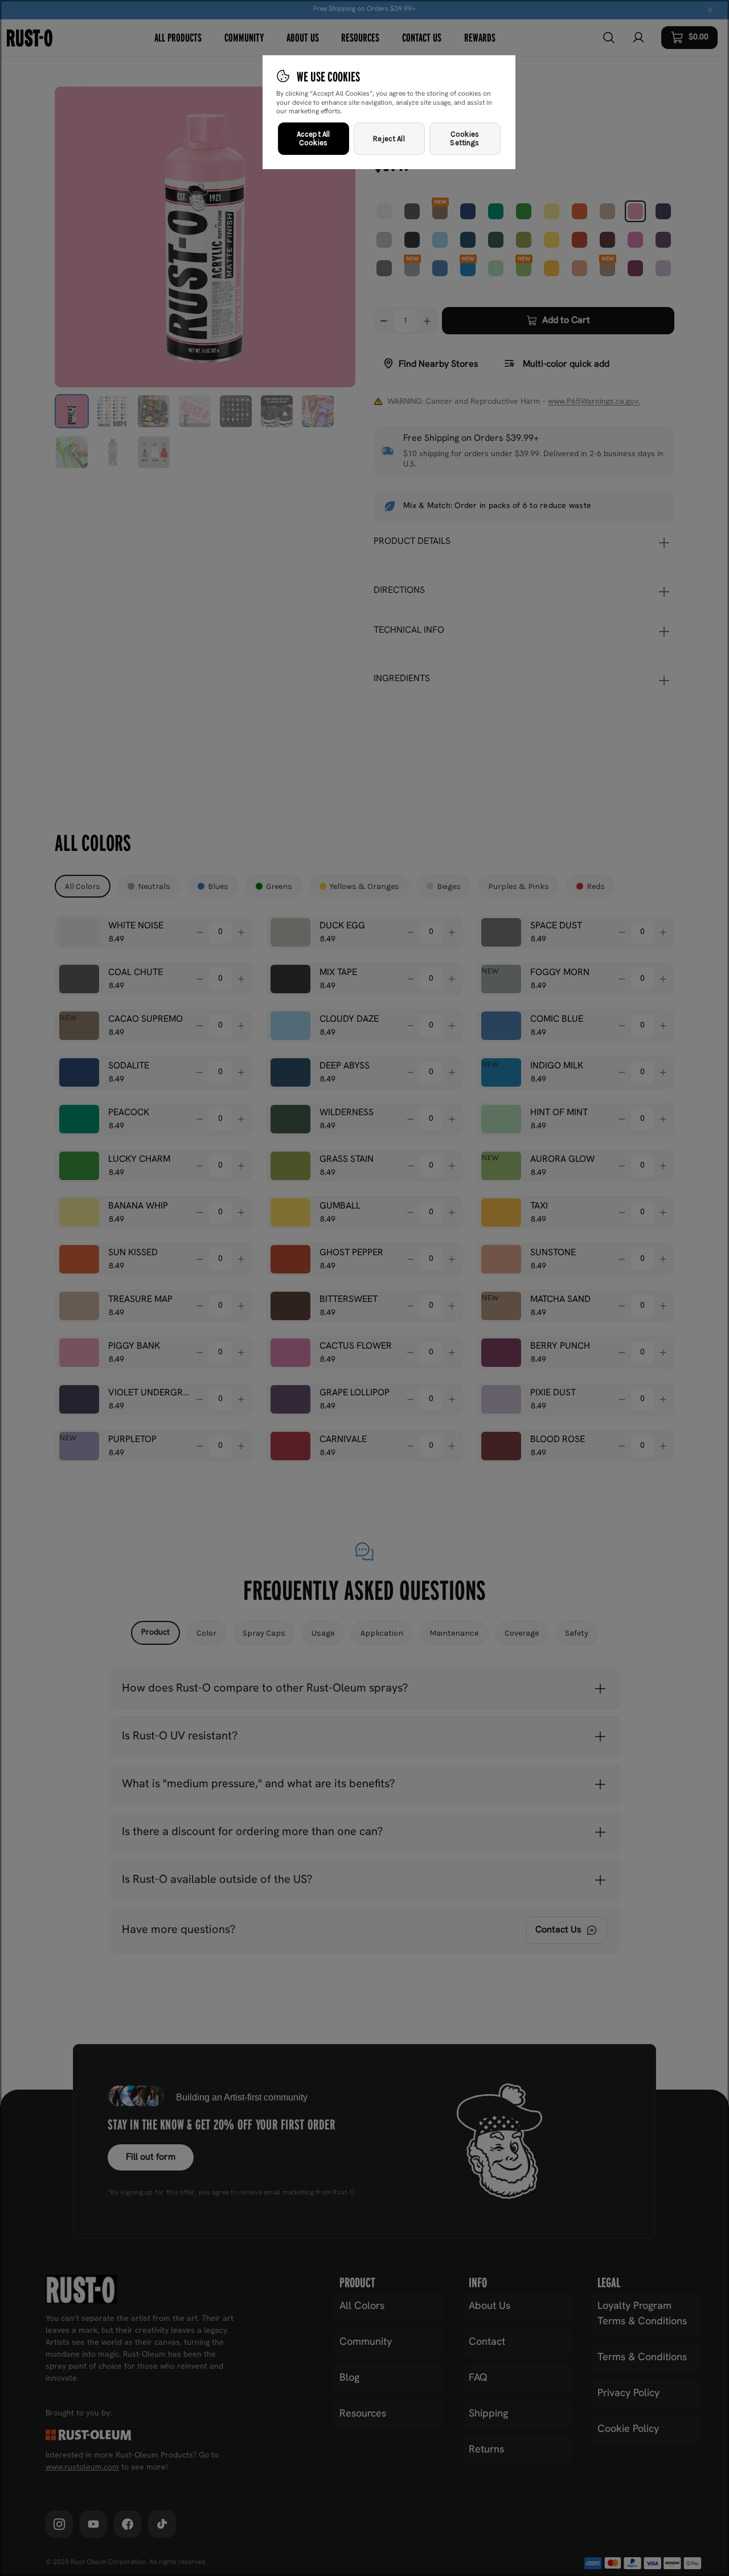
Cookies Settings (464, 139)
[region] (364, 1288)
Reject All (389, 139)
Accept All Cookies (313, 139)
